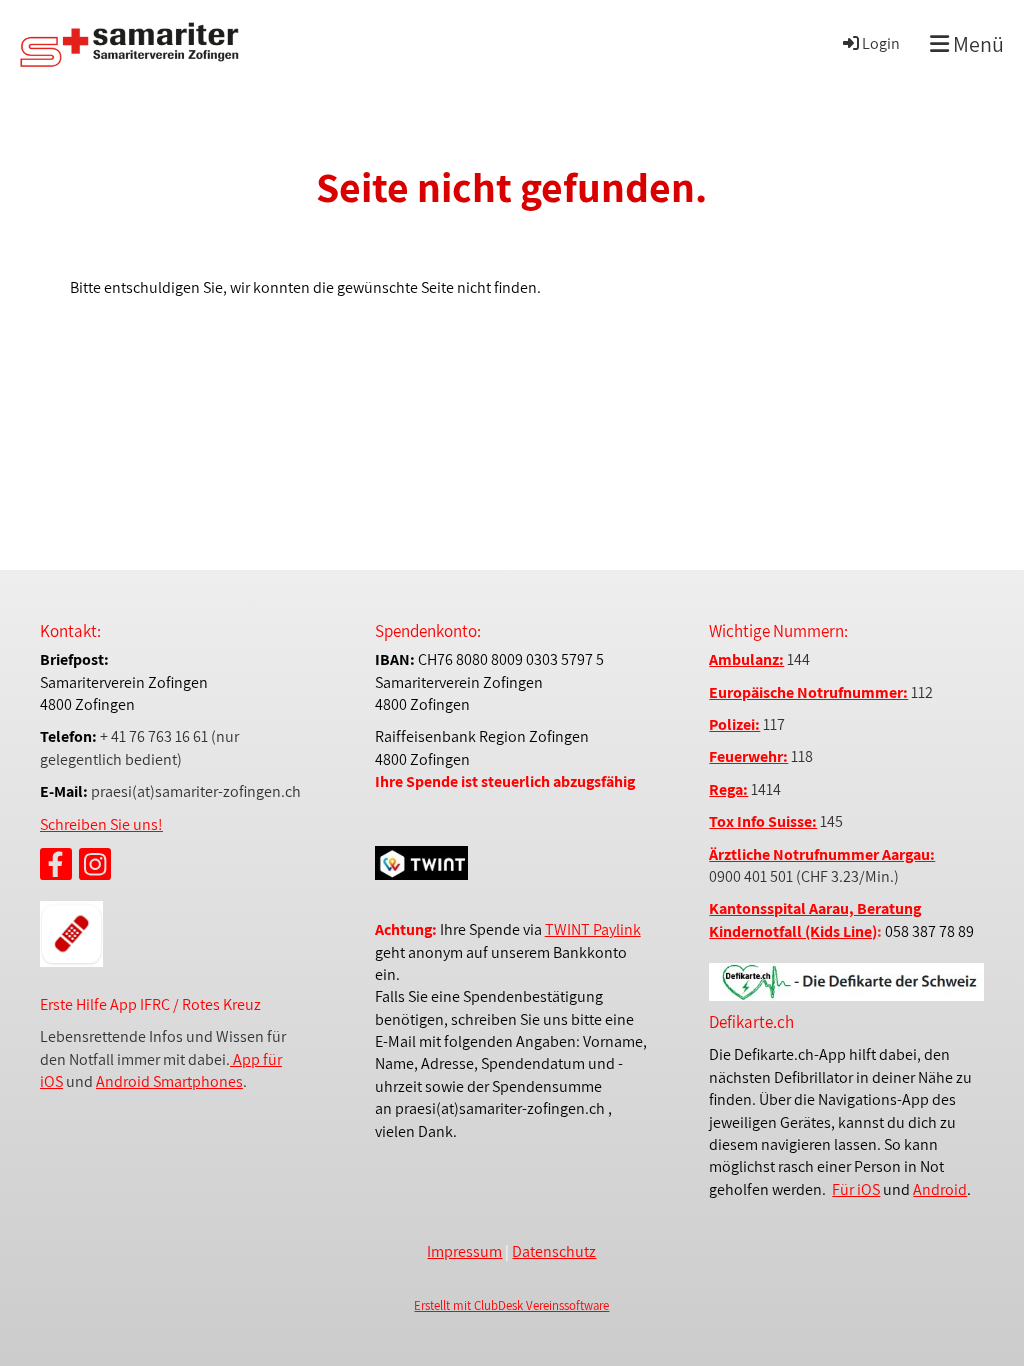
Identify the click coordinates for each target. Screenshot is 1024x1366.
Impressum (464, 1251)
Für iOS (856, 1189)
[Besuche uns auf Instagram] (95, 868)
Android (940, 1189)
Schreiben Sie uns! (101, 824)
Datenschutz (554, 1251)
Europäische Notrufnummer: (808, 692)
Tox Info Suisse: (763, 821)
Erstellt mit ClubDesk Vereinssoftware (511, 1305)
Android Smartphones (169, 1081)
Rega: (728, 789)
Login (881, 43)
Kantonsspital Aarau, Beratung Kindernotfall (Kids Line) (815, 919)
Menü (976, 44)
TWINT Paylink (593, 929)
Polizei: (734, 724)
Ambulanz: (746, 659)
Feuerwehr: (748, 756)
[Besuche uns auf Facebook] (56, 868)
